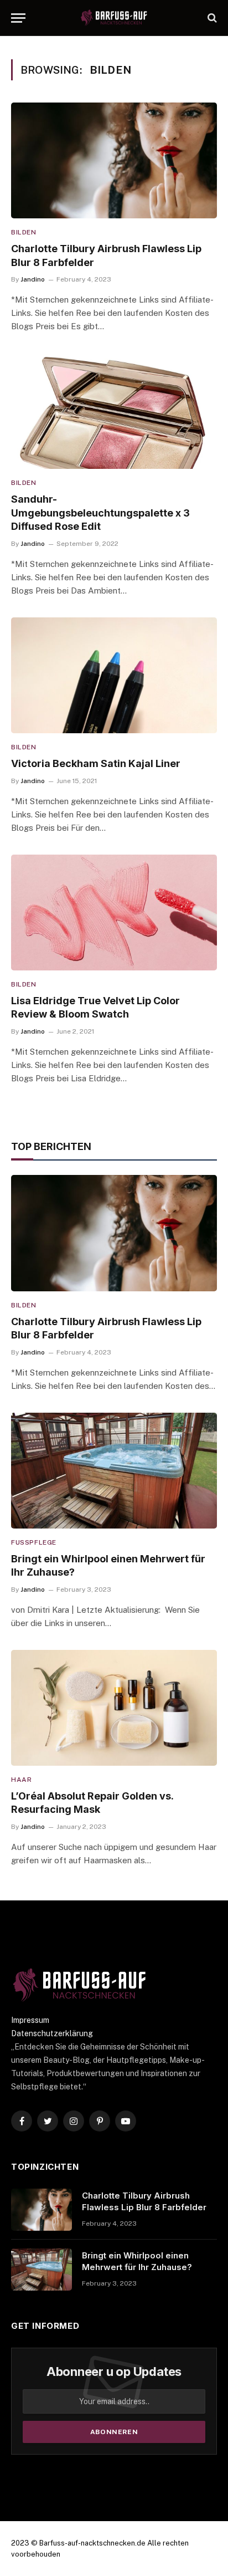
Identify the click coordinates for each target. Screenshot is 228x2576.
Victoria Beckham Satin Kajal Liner (96, 763)
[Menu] (18, 18)
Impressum (30, 2020)
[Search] (211, 18)
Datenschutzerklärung (52, 2033)
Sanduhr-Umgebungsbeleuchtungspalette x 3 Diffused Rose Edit (100, 513)
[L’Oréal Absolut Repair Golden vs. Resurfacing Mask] (114, 1708)
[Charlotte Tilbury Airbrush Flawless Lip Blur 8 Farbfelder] (114, 160)
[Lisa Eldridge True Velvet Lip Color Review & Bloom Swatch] (114, 913)
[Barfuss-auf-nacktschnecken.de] (114, 18)
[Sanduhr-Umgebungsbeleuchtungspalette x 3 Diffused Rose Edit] (114, 411)
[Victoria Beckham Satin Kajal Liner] (114, 675)
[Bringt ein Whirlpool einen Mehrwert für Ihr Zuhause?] (114, 1471)
